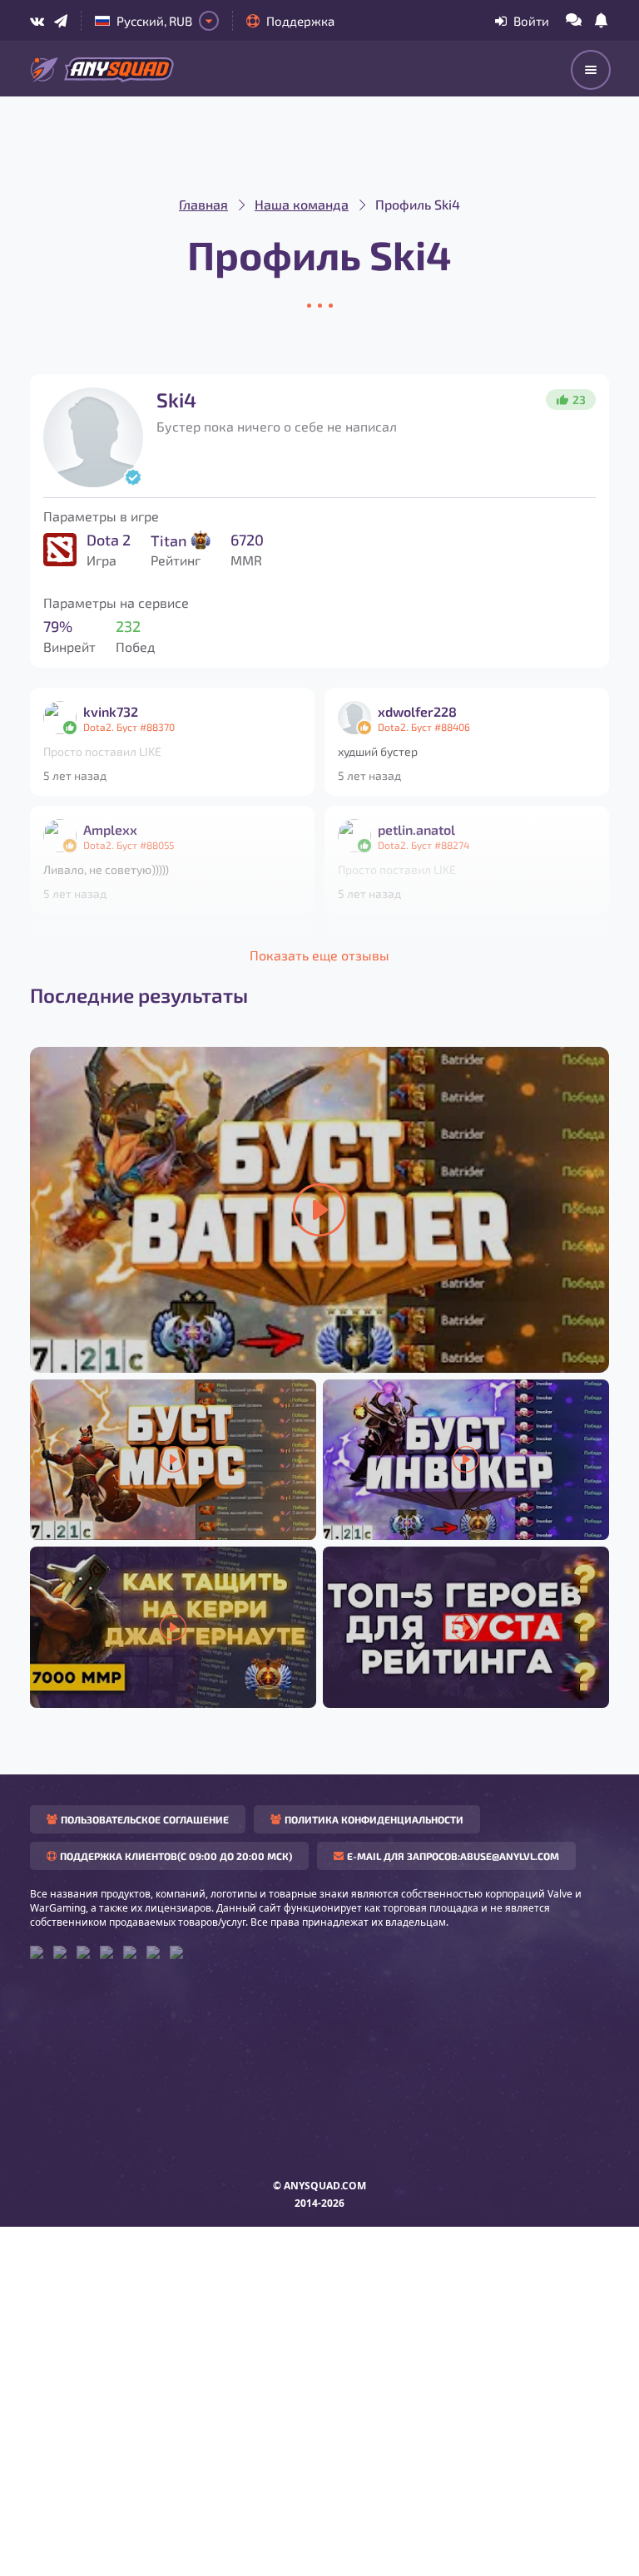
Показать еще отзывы (319, 955)
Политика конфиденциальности (374, 1819)
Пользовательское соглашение (145, 1819)
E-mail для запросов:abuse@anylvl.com (453, 1856)
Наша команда (302, 204)
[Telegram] (61, 21)
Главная (203, 204)
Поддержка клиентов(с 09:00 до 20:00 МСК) (176, 1856)
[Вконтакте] (37, 21)
